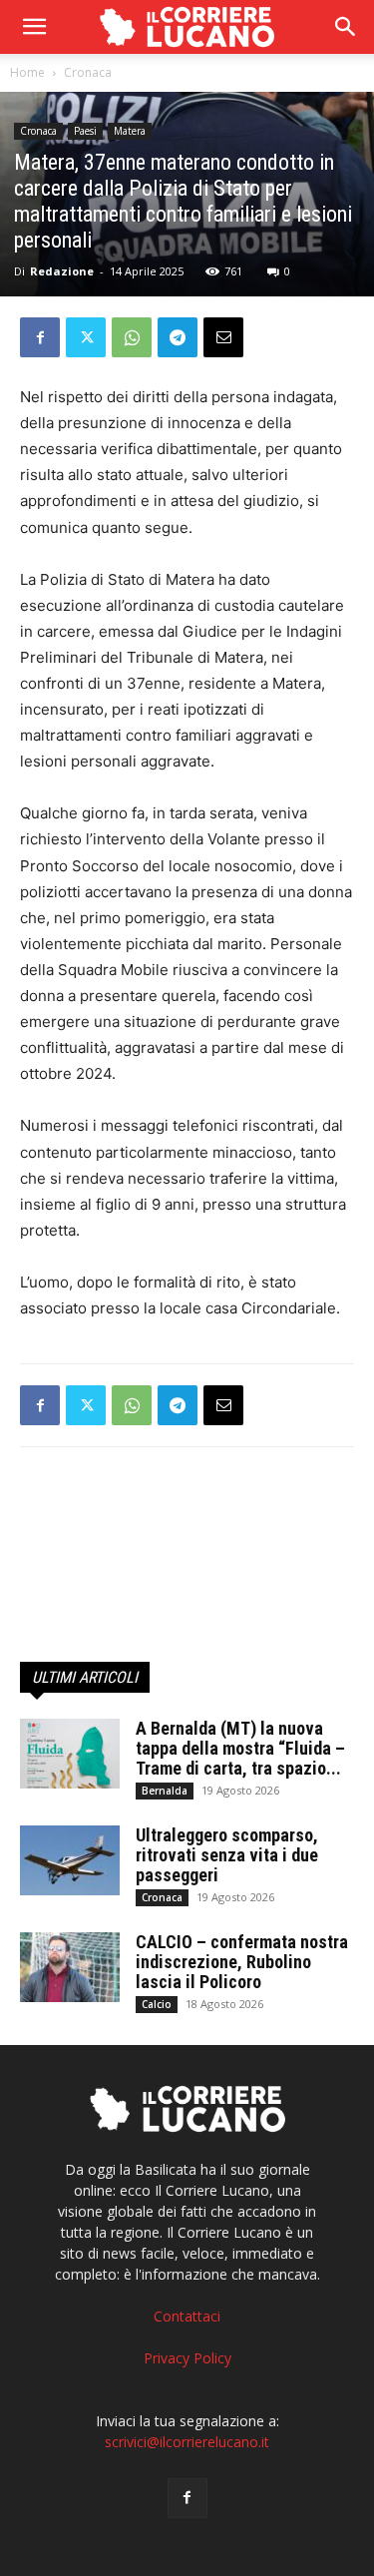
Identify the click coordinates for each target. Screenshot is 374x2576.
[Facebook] (40, 337)
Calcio (157, 2004)
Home (27, 72)
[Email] (223, 337)
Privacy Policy (187, 2358)
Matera (130, 131)
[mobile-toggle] (34, 27)
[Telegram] (178, 337)
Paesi (85, 131)
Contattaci (187, 2316)
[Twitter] (86, 337)
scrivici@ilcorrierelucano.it (187, 2442)
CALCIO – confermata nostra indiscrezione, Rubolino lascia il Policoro (242, 1962)
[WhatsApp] (132, 337)
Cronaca (88, 72)
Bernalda (165, 1791)
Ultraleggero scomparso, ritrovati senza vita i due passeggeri (227, 1855)
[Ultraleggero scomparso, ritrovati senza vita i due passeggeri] (70, 1860)
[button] (346, 27)
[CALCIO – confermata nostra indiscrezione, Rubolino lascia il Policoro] (70, 1967)
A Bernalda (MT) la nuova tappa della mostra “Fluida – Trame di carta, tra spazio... (240, 1748)
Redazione (62, 271)
